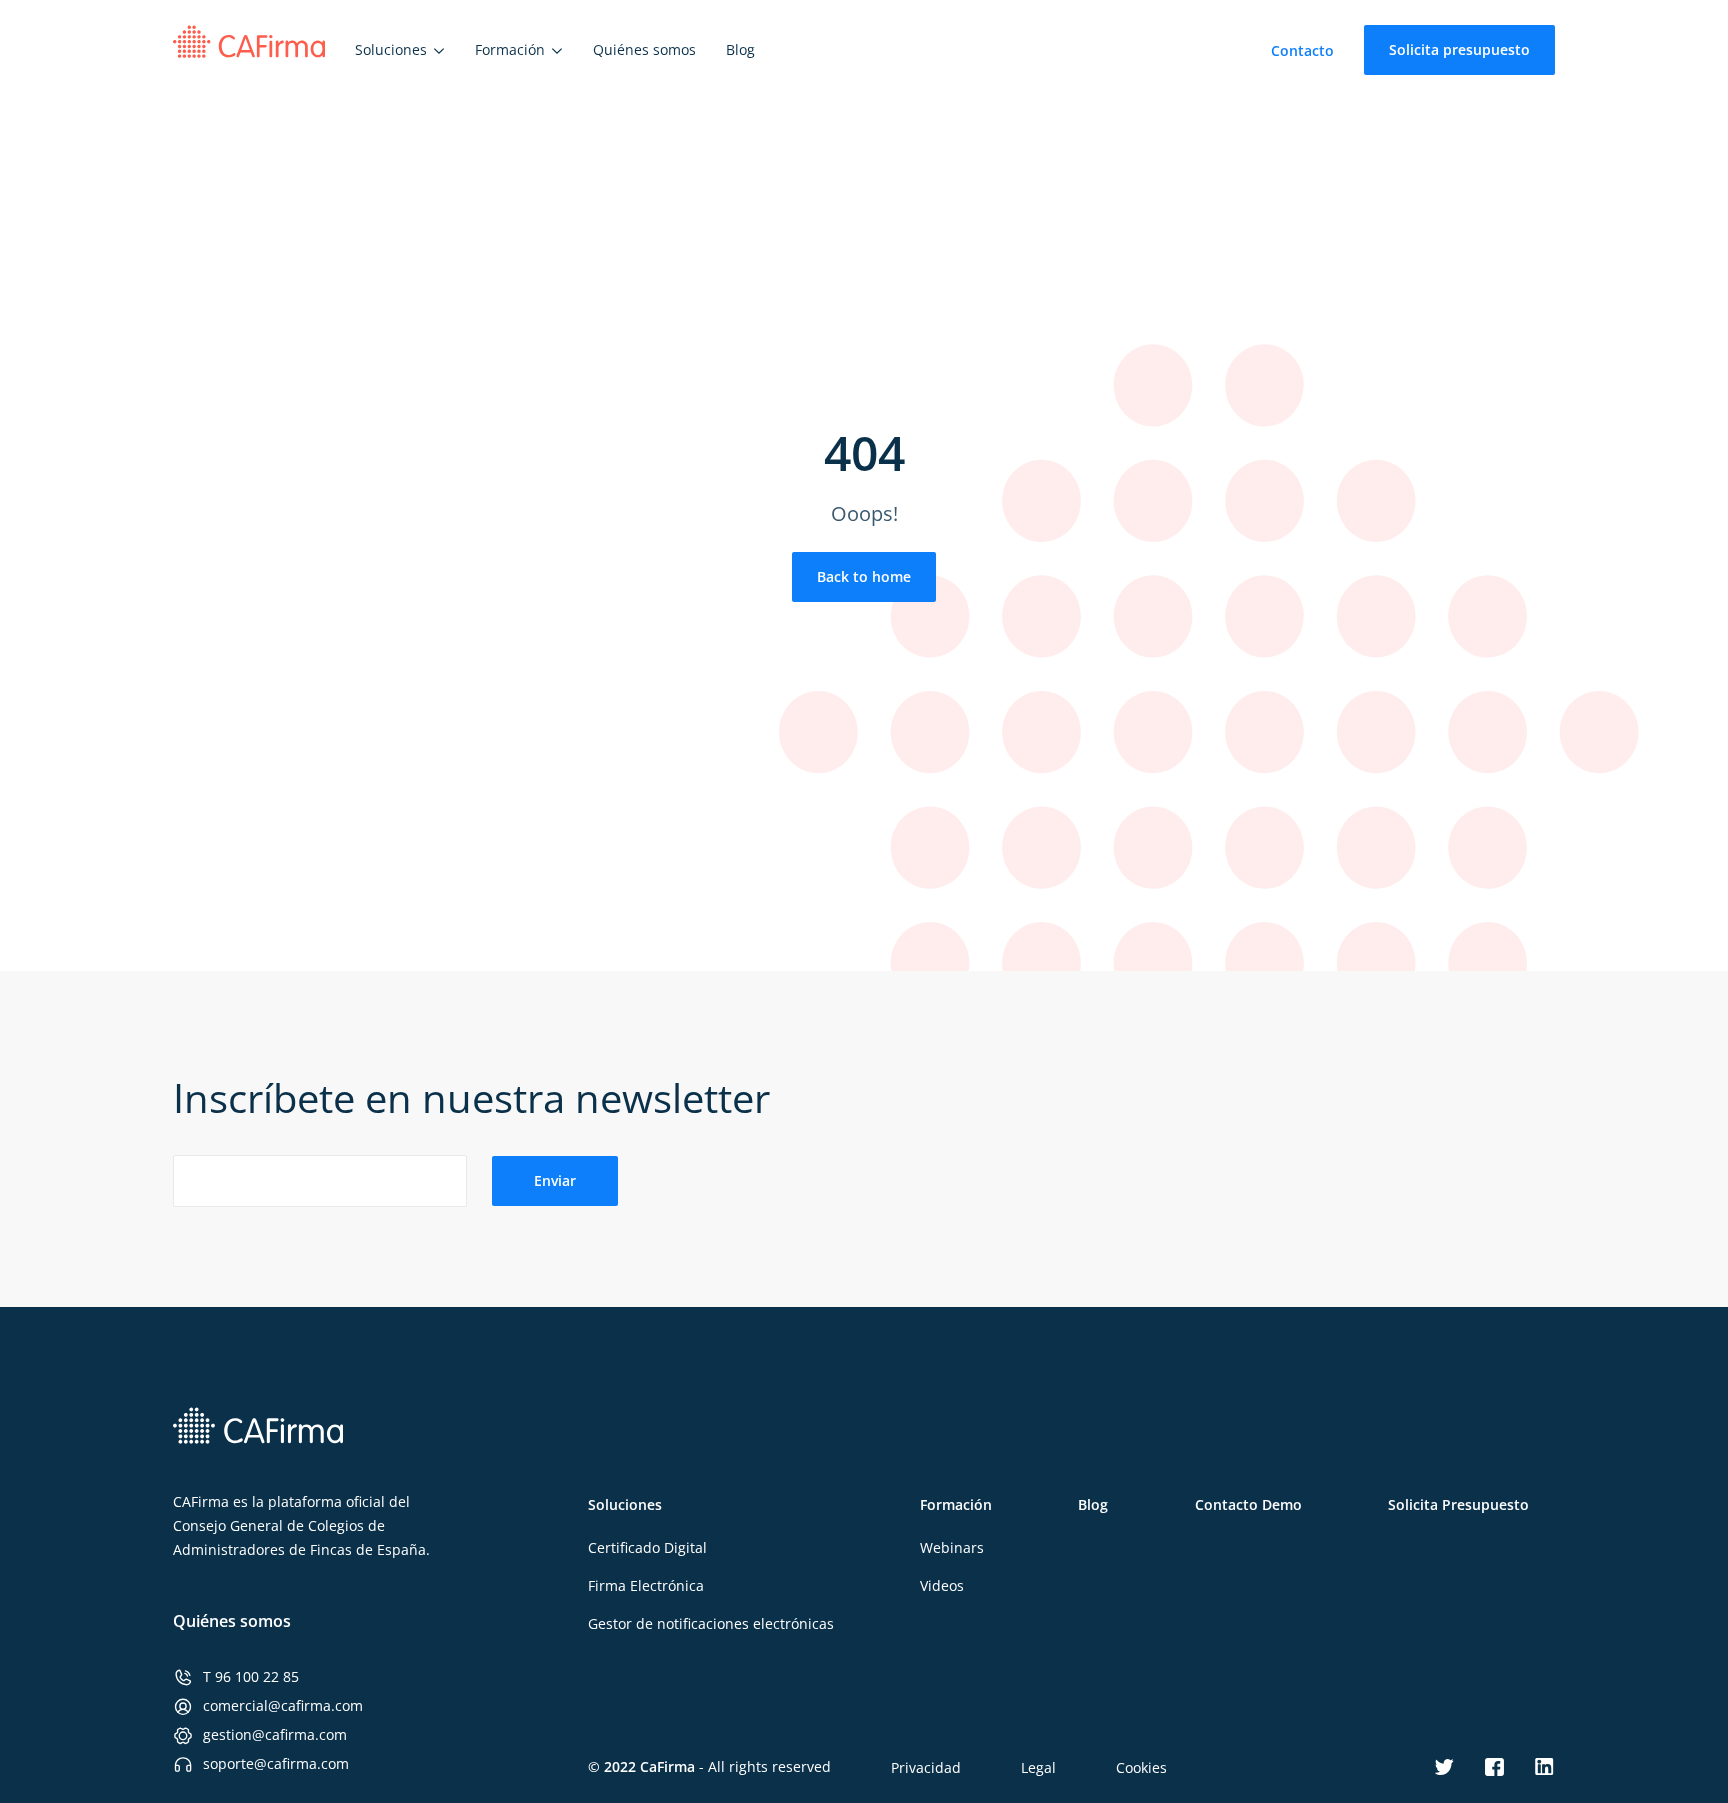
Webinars (952, 1547)
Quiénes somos (232, 1621)
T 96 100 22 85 (251, 1676)
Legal (1038, 1767)
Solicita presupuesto (1459, 49)
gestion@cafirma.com (275, 1734)
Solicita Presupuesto (1458, 1504)
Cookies (1141, 1767)
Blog (1093, 1504)
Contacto (1302, 50)
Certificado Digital (647, 1547)
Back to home (864, 576)
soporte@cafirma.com (276, 1763)
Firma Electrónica (646, 1585)
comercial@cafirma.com (283, 1705)
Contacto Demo (1248, 1504)
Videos (942, 1585)
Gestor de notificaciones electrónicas (711, 1623)
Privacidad (926, 1767)
